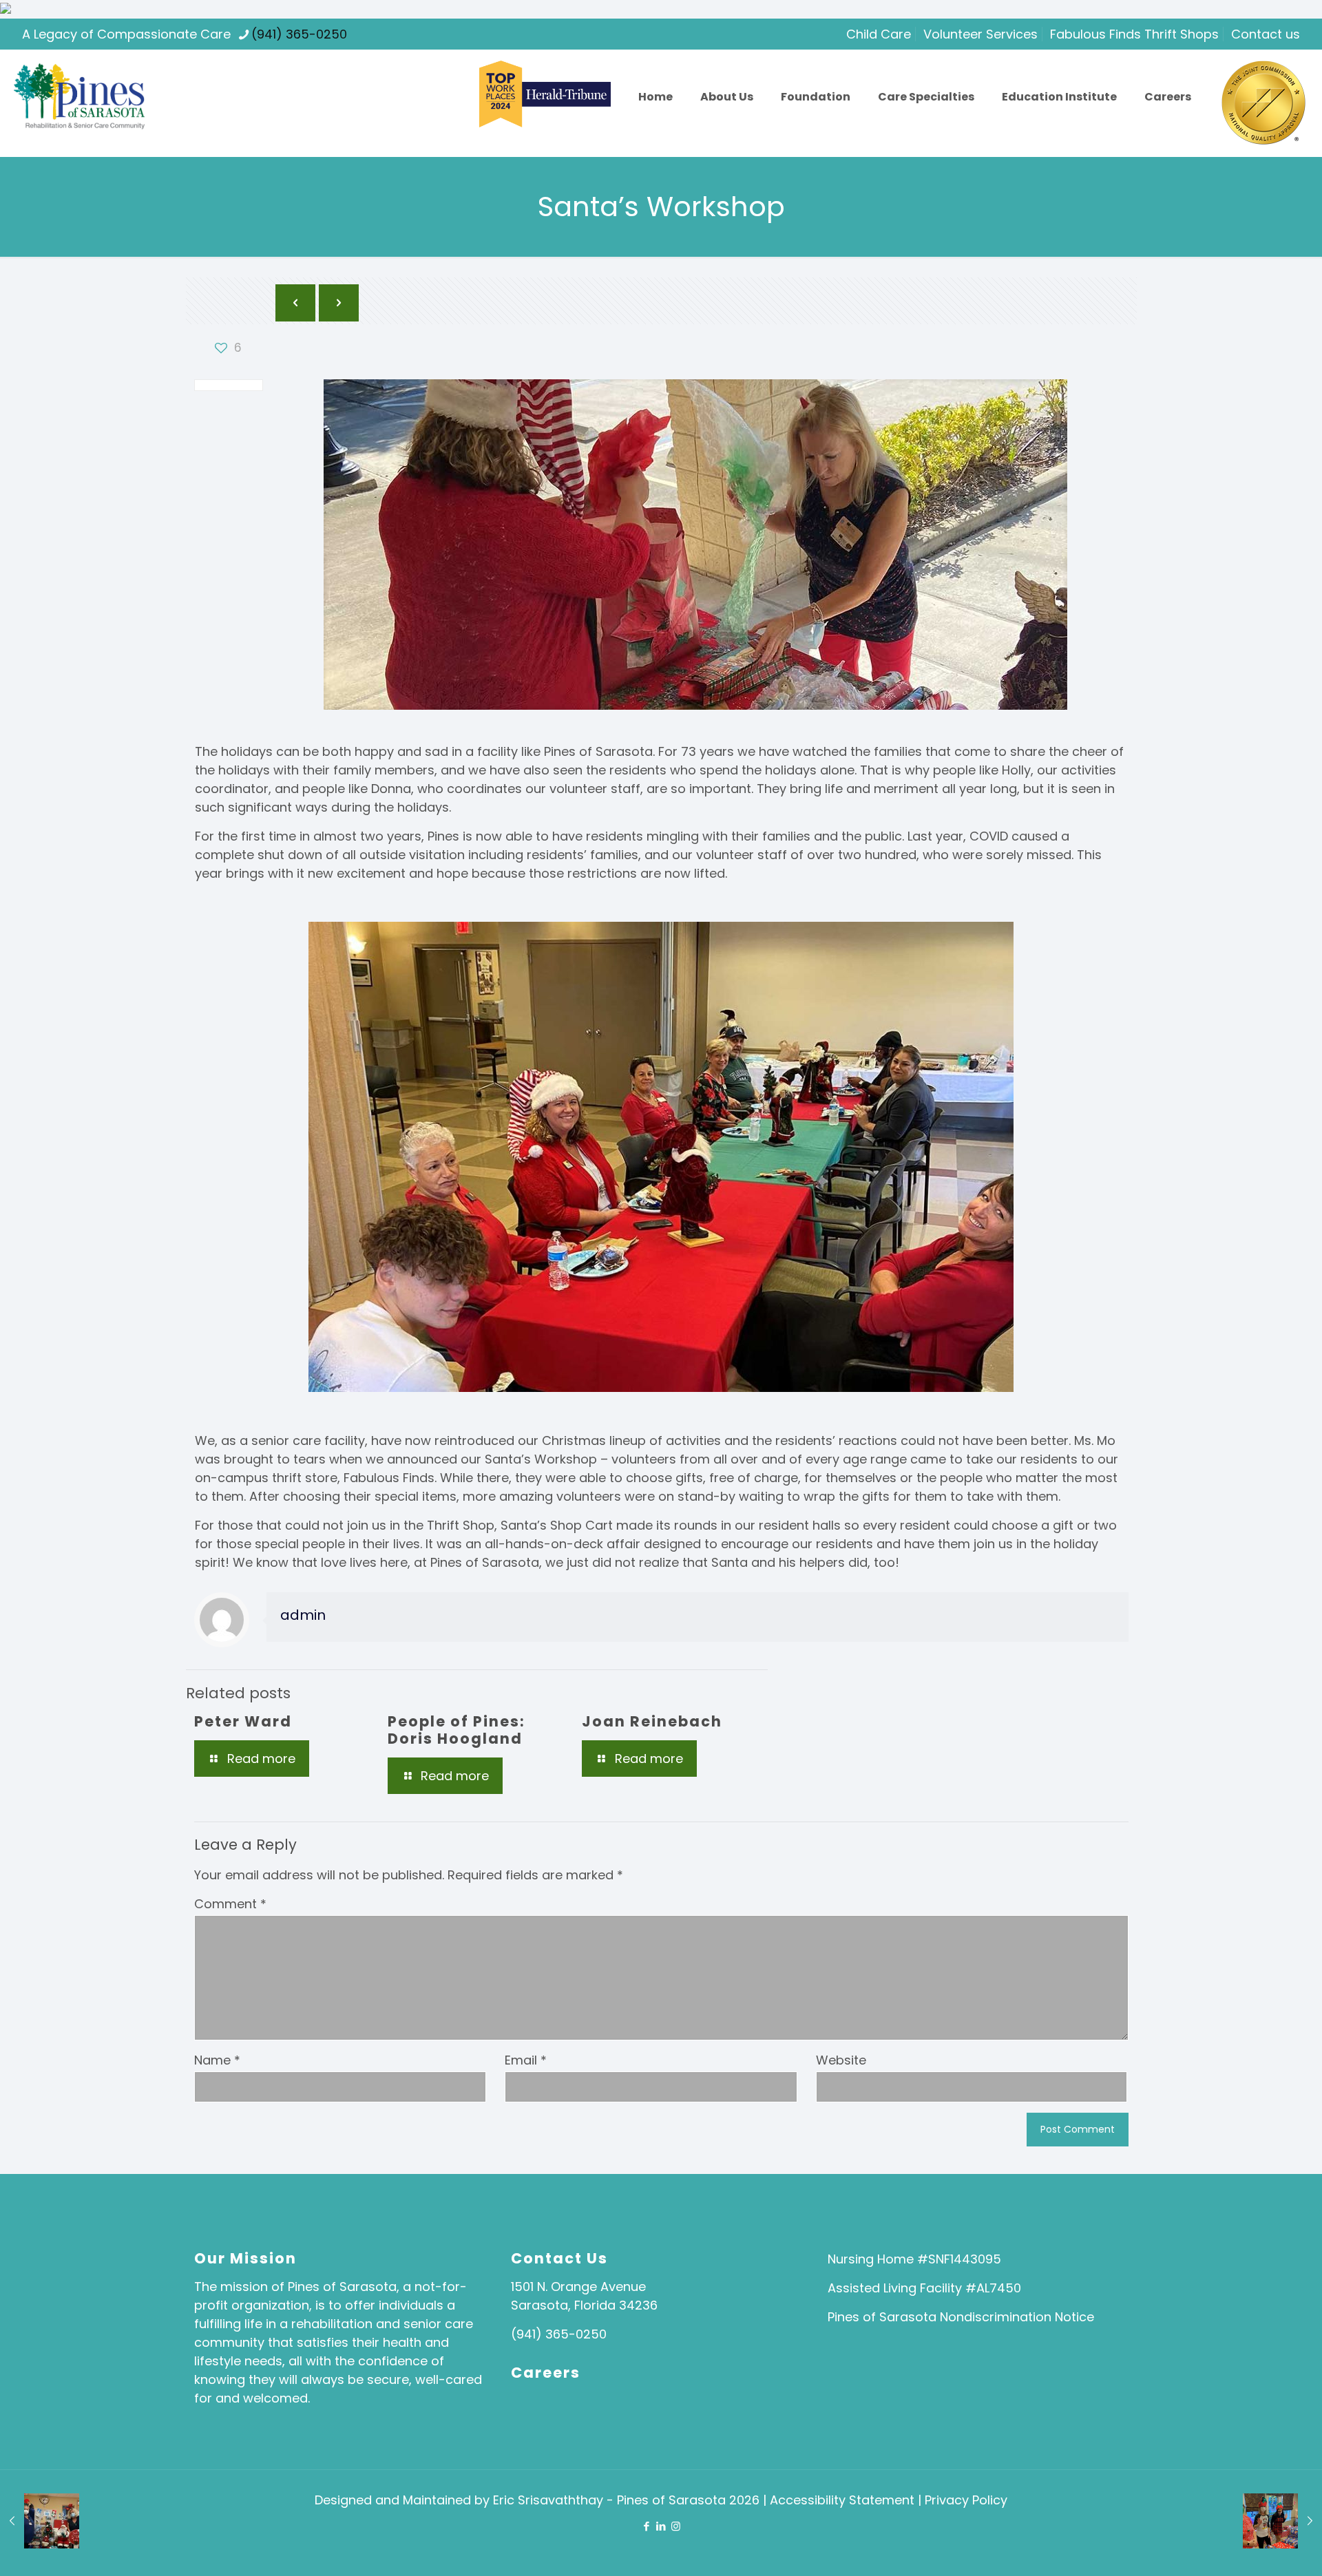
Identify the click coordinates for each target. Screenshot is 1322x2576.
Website (841, 2060)
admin (303, 1615)
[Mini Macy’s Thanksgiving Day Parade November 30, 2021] (40, 2521)
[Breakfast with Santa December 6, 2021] (1282, 2521)
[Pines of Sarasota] (79, 97)
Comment (230, 1904)
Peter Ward (243, 1721)
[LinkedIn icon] (661, 2526)
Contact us (1266, 34)
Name (217, 2060)
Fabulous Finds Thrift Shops (1134, 34)
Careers (546, 2373)
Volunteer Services (980, 34)
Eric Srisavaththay (548, 2500)
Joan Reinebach (652, 1721)
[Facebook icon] (647, 2526)
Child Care (879, 34)
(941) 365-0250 (299, 34)
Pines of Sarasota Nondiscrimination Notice (961, 2317)
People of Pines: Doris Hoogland (457, 1730)
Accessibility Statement (844, 2500)
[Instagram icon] (676, 2526)
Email (526, 2060)
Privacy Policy (966, 2500)
